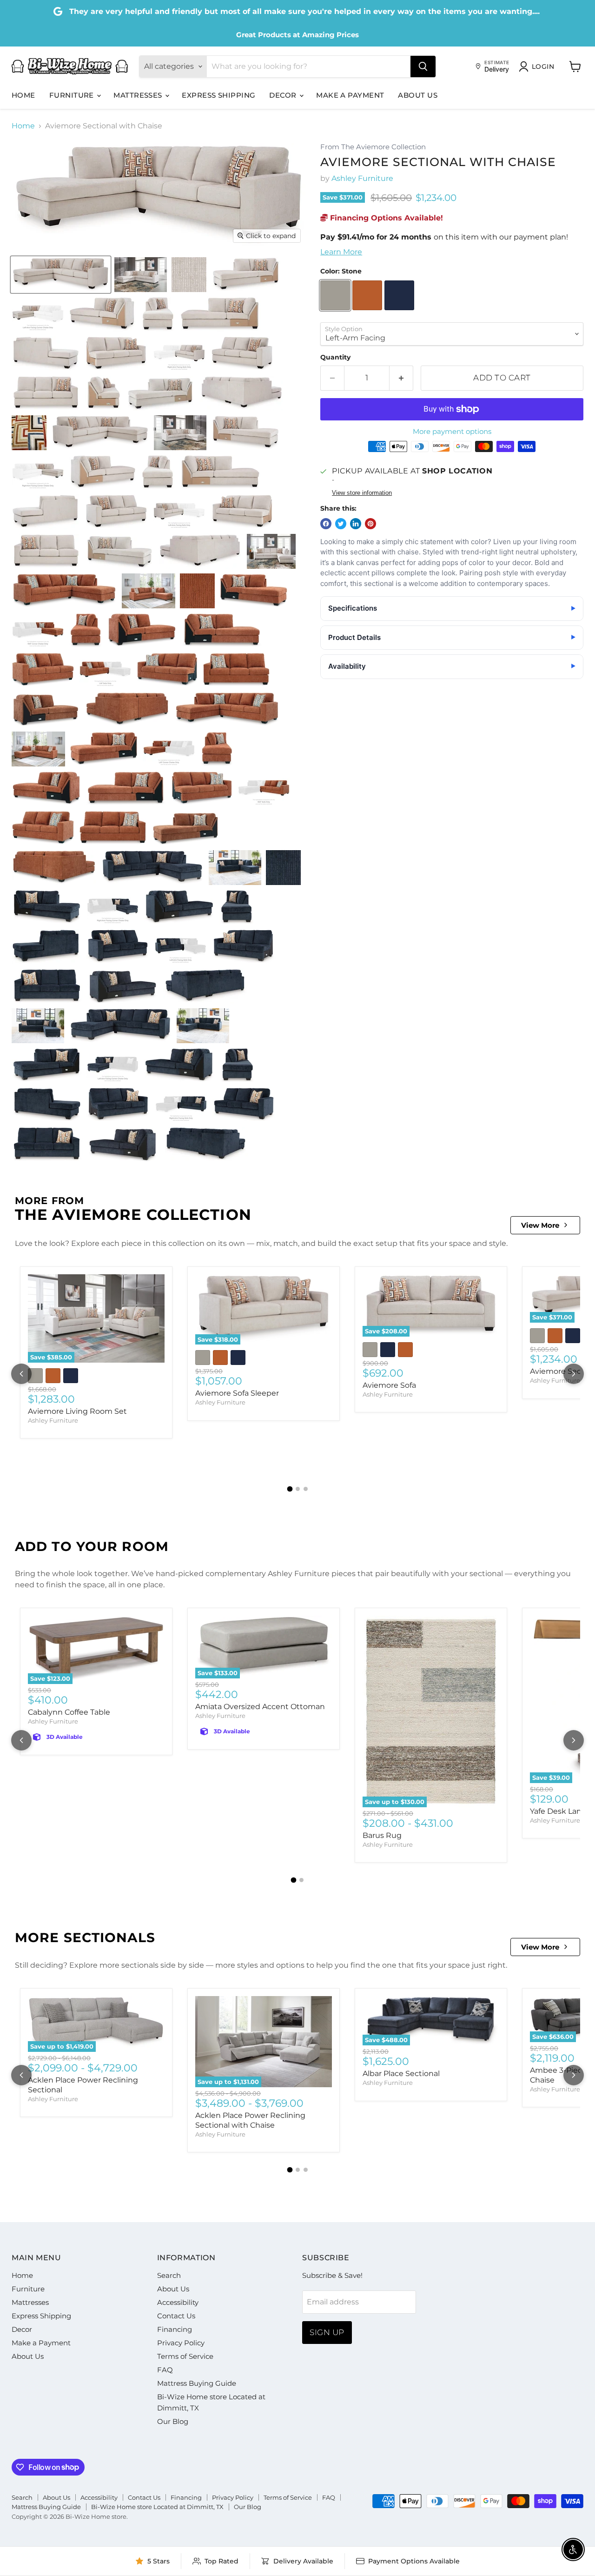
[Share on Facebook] (326, 524)
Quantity (335, 357)
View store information (362, 493)
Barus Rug (382, 1835)
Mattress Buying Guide (197, 2383)
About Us (418, 95)
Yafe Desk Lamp (560, 1811)
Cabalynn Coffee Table (69, 1712)
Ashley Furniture (362, 178)
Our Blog (173, 2421)
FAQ (165, 2370)
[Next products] (574, 1374)
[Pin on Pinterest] (370, 524)
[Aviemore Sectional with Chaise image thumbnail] (61, 275)
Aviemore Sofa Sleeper (237, 1393)
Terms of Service (185, 2356)
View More (540, 1225)
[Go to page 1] (290, 1489)
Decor (284, 95)
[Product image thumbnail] (141, 275)
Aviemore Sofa (389, 1385)
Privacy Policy (181, 2343)
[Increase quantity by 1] (401, 378)
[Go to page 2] (298, 1489)
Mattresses (139, 95)
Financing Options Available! (385, 218)
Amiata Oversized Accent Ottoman (260, 1707)
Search (169, 2275)
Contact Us (176, 2316)
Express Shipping (218, 95)
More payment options (452, 431)
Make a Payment (350, 95)
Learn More (341, 252)
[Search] (423, 67)
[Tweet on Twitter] (341, 524)
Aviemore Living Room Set (77, 1411)
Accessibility (178, 2302)
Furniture (73, 95)
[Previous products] (21, 1374)
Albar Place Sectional (401, 2073)
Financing (175, 2329)
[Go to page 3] (306, 1489)
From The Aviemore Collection (373, 147)
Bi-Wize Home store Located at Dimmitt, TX (157, 2507)
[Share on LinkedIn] (356, 524)
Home (23, 95)
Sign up (327, 2332)
